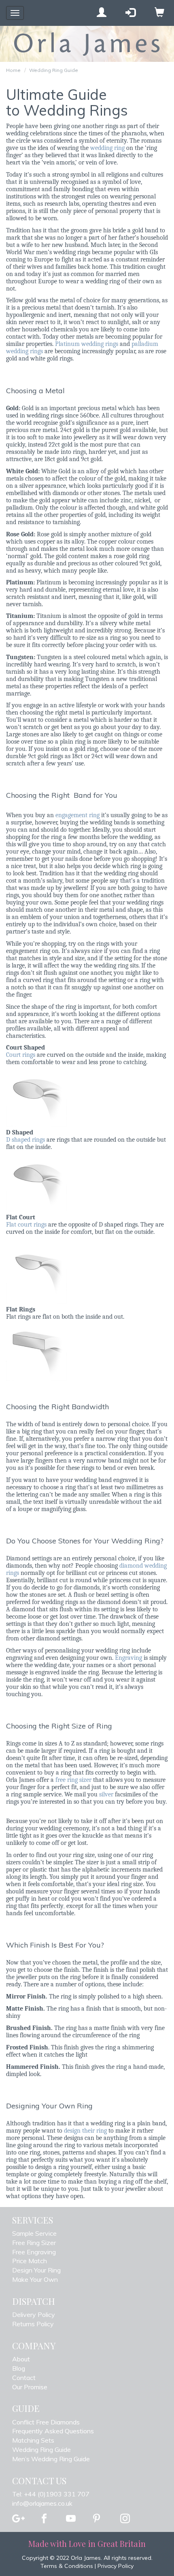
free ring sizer (73, 1780)
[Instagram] (125, 2519)
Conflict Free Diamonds (46, 2422)
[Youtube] (71, 2519)
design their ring (85, 2131)
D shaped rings (25, 1140)
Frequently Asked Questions (53, 2431)
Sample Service (34, 2233)
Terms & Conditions (67, 2566)
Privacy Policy (116, 2566)
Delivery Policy (34, 2315)
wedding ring (107, 148)
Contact (24, 2378)
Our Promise (30, 2387)
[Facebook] (44, 2519)
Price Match (30, 2261)
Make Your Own (35, 2279)
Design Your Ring (36, 2270)
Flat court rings (26, 1225)
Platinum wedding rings (87, 344)
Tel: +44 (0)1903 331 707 (51, 2494)
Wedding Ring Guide (54, 70)
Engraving (128, 1658)
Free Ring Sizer (34, 2243)
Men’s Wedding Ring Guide (51, 2459)
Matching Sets (33, 2440)
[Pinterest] (97, 2519)
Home (13, 70)
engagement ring (77, 815)
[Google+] (18, 2519)
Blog (19, 2368)
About (21, 2359)
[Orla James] (87, 44)
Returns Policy (33, 2324)
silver (106, 1794)
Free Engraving (34, 2252)
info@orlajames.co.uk (42, 2503)
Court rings (21, 1055)
